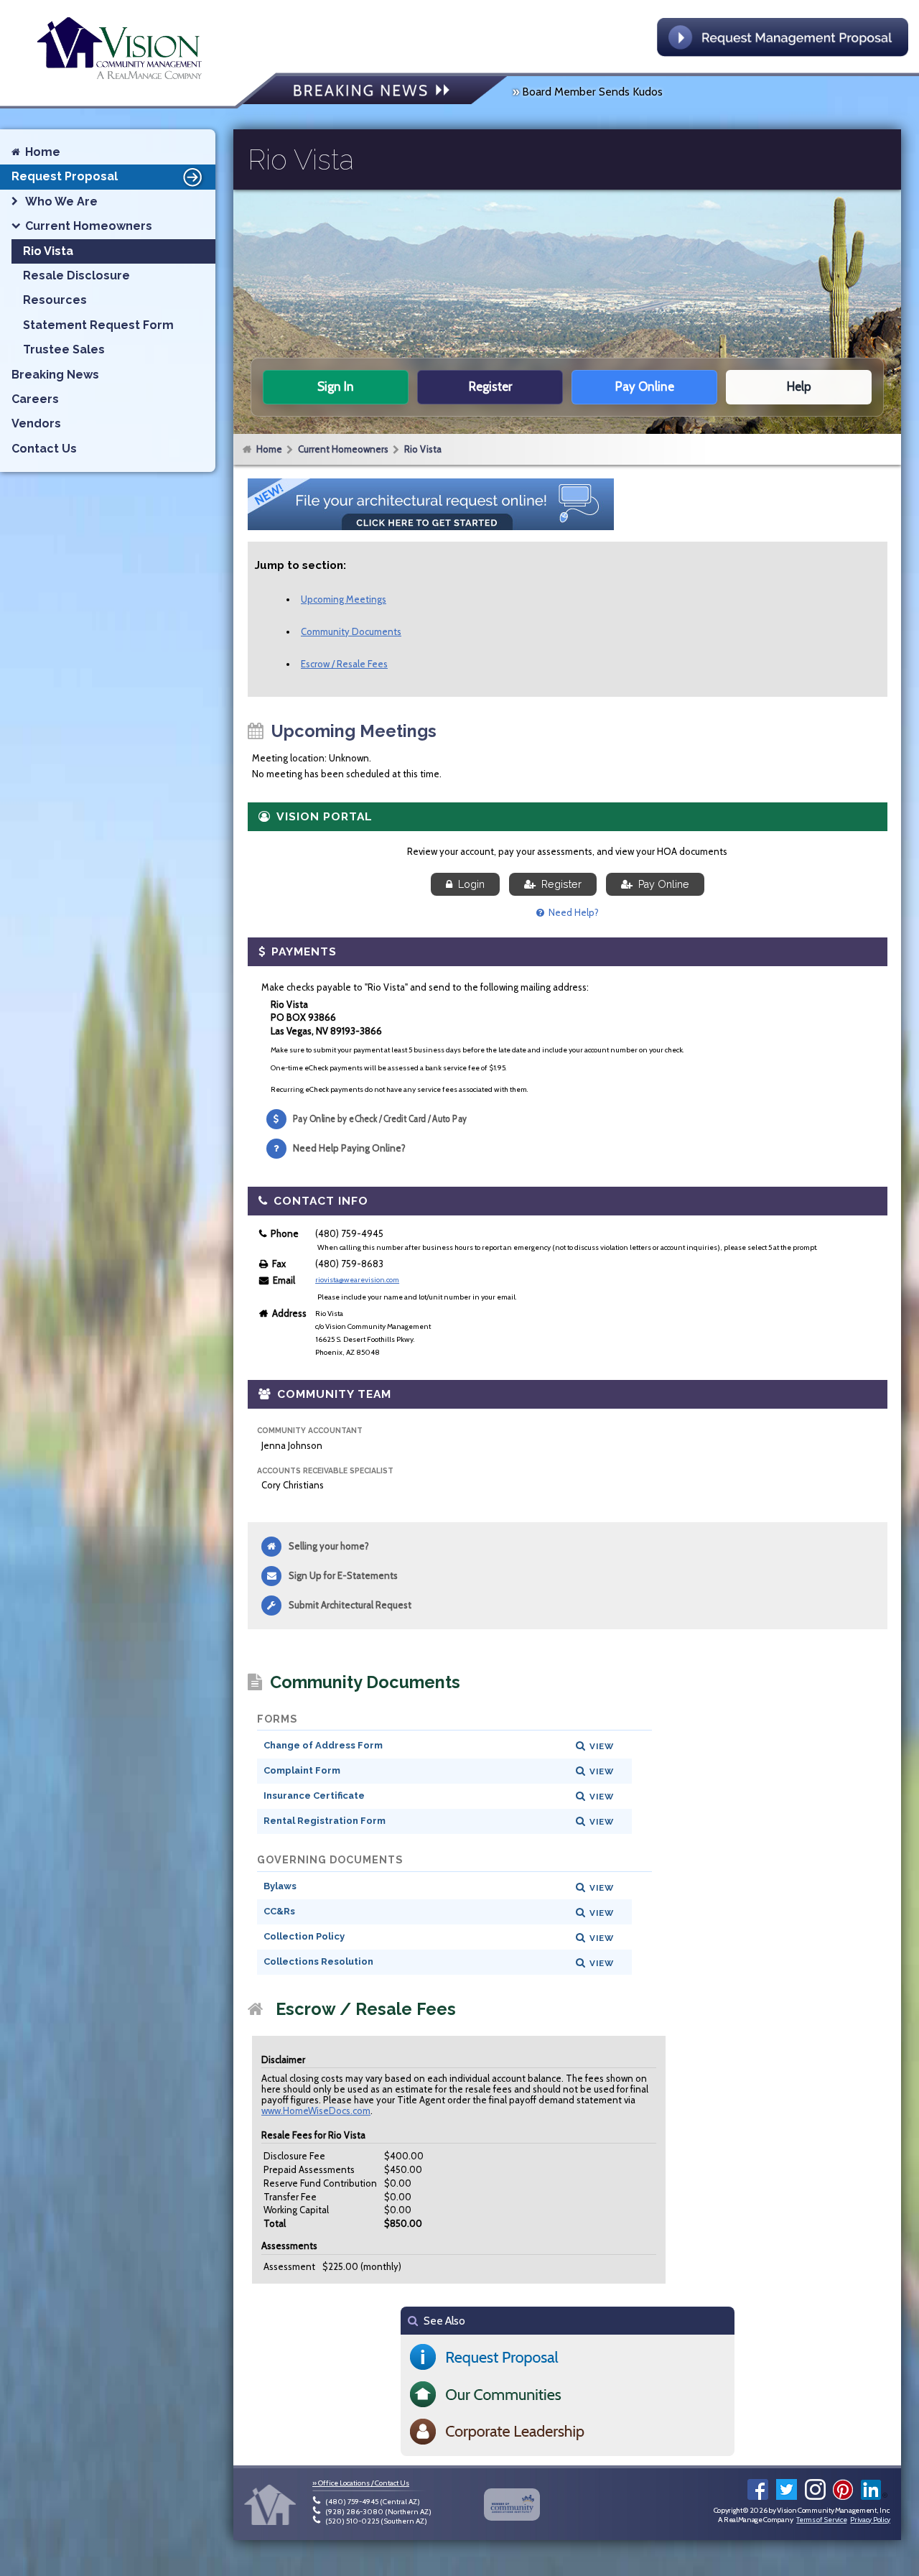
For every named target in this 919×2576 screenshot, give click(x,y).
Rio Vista (423, 449)
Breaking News (55, 375)
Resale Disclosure (76, 275)
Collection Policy (304, 1936)
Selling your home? (329, 1546)
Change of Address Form (323, 1745)
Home (269, 449)
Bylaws (280, 1886)
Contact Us (44, 449)
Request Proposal (65, 176)
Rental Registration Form (325, 1821)
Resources (55, 300)
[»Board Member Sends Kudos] (375, 92)
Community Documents (351, 631)
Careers (35, 399)
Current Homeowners (343, 449)
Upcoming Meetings (344, 599)
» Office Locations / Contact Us (361, 2483)
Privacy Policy (870, 2520)
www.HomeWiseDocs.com (316, 2111)
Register (559, 884)
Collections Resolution (318, 1961)
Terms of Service (821, 2520)
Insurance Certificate (314, 1796)
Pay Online (661, 884)
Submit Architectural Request (350, 1605)
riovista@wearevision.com (357, 1280)
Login (468, 884)
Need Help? (572, 912)
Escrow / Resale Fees (344, 664)
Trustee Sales (64, 349)
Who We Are (61, 201)
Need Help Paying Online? (349, 1148)
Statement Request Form (98, 325)
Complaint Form (302, 1770)
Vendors (36, 423)
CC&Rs (279, 1911)
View (602, 1746)
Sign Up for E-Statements (343, 1575)
